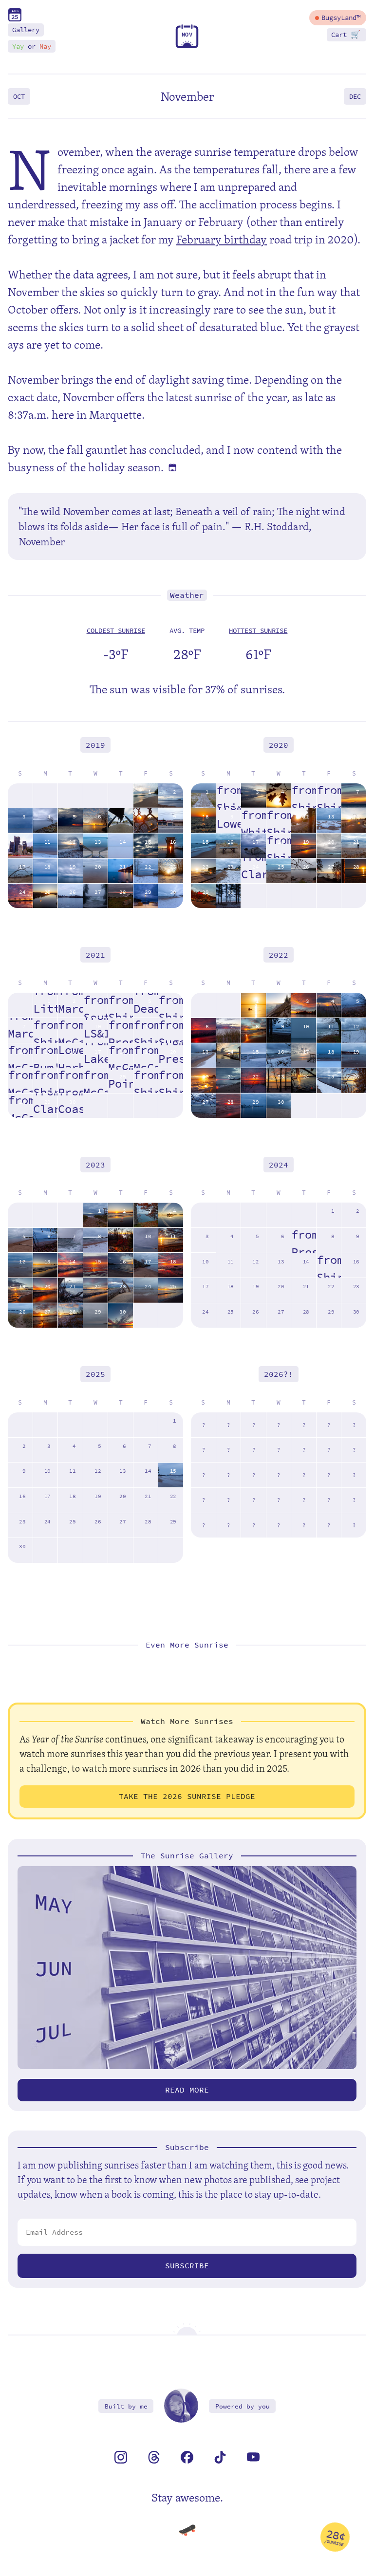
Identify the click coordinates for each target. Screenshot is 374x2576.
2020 (279, 745)
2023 (95, 1164)
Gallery (26, 30)
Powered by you (243, 2406)
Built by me (126, 2406)
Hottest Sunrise (258, 631)
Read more (187, 2090)
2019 (95, 745)
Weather (187, 595)
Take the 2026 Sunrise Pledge (187, 1796)
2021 (95, 954)
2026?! (279, 1374)
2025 (95, 1374)
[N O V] (187, 46)
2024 (279, 1164)
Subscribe (187, 2266)
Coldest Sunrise (116, 631)
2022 (279, 954)
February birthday (222, 239)
